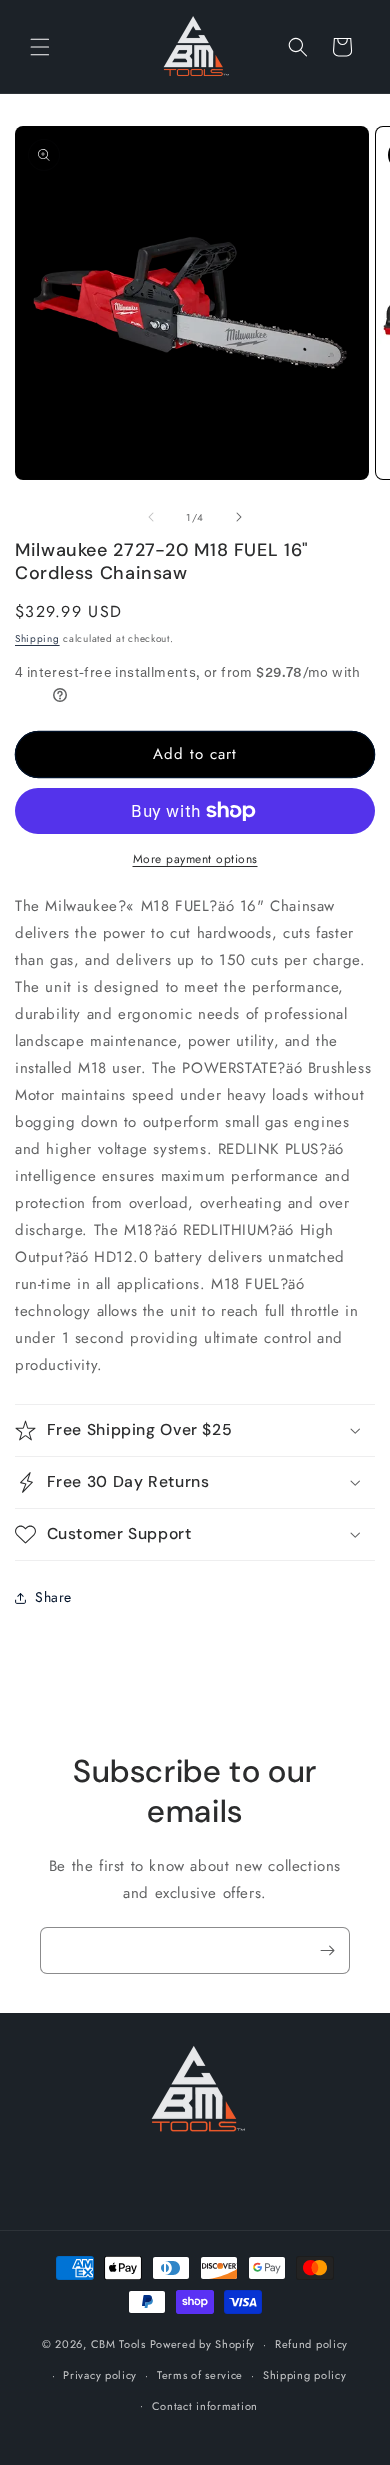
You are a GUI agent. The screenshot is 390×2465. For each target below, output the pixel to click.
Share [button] (53, 1597)
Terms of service (200, 2375)
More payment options (195, 859)
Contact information (205, 2406)
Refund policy (311, 2344)
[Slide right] (239, 517)
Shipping (37, 638)
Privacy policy (100, 2375)
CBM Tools (118, 2344)
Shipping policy (305, 2375)
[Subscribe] (327, 1950)
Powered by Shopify (203, 2344)
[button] (40, 47)
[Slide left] (151, 517)
